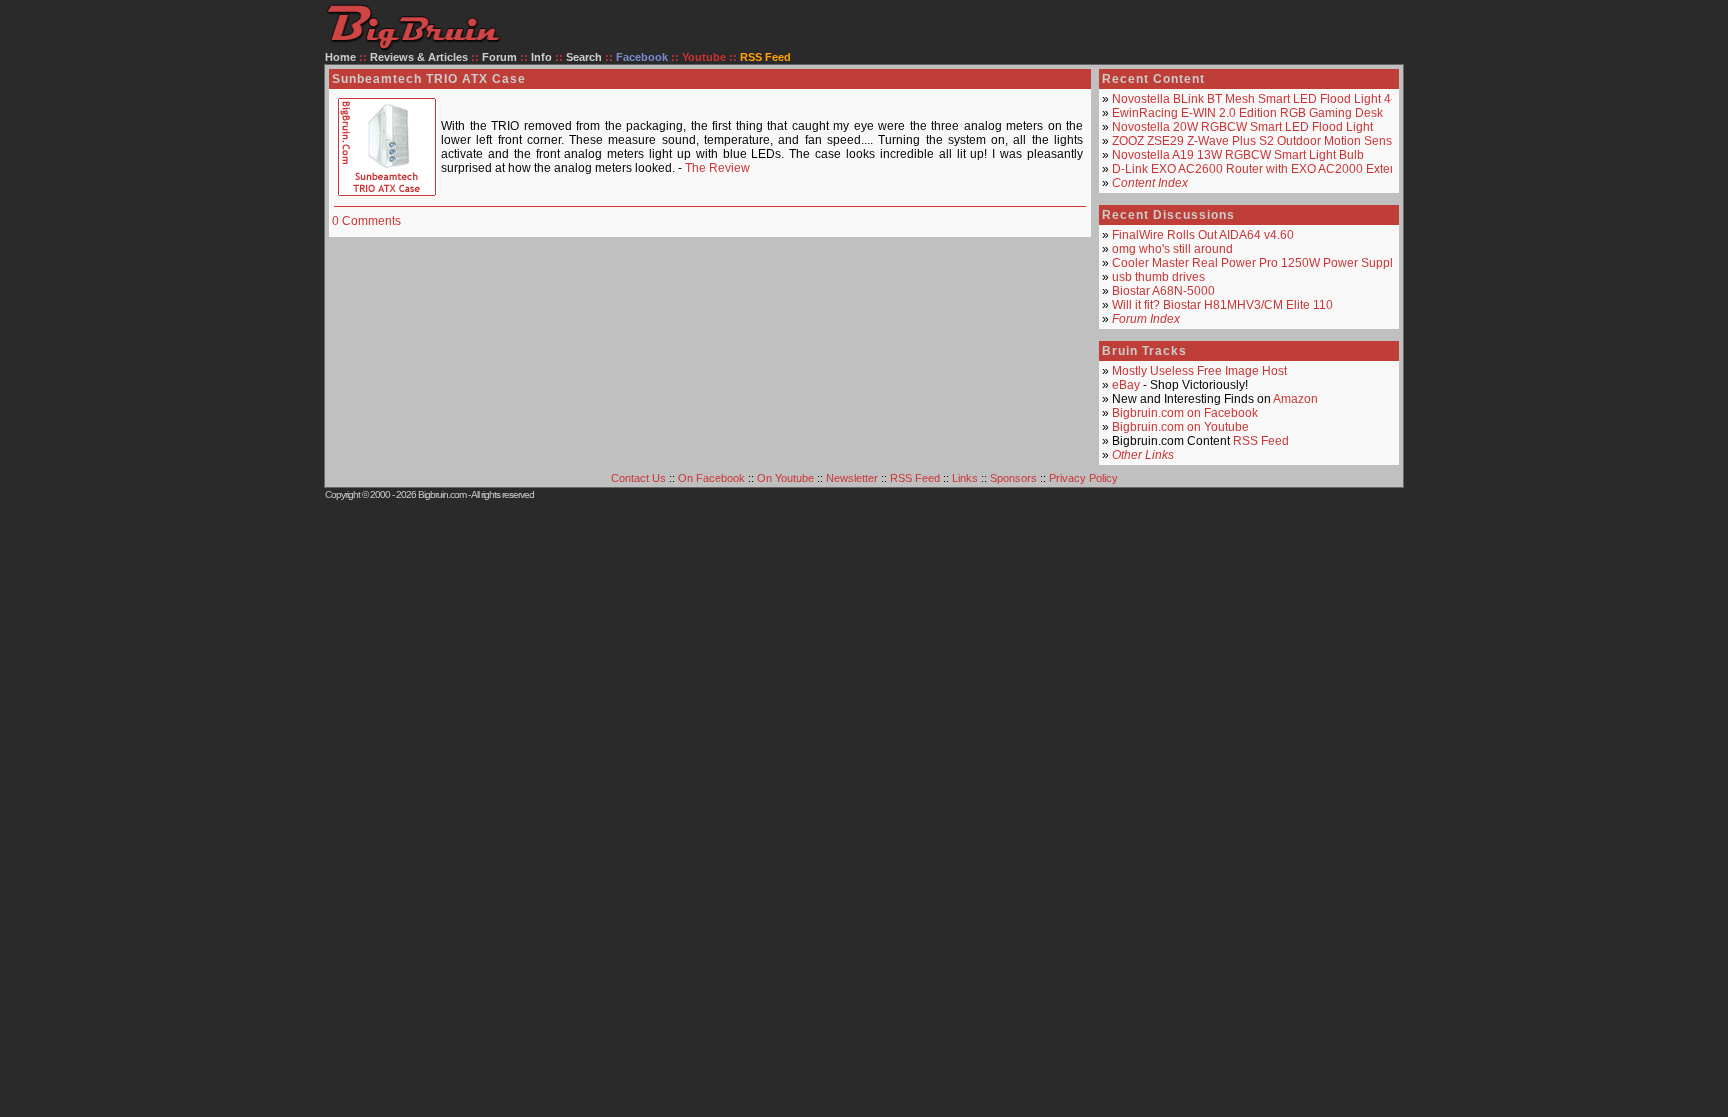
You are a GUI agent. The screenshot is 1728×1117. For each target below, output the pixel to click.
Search (584, 57)
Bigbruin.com (442, 494)
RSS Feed (1261, 441)
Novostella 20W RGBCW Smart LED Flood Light (1242, 127)
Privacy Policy (1083, 478)
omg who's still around (1172, 249)
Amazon (1295, 399)
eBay (1126, 385)
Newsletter (852, 478)
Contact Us (638, 478)
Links (965, 478)
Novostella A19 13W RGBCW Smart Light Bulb (1238, 155)
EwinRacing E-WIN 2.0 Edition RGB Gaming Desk (1247, 113)
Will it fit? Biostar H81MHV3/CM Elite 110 (1222, 305)
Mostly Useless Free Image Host (1199, 371)
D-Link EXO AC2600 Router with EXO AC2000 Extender (1263, 169)
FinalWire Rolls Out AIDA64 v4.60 (1203, 235)
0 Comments (366, 221)
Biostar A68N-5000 (1163, 291)
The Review (717, 168)
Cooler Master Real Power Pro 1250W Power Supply (1255, 263)
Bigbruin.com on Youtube (1180, 427)
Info (541, 57)
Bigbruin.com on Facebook (1185, 413)
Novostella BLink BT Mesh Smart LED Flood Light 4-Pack (1267, 99)
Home (340, 57)
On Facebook (711, 478)
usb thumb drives (1158, 277)
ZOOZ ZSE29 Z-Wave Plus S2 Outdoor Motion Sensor (1257, 141)
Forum (499, 57)
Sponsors (1013, 478)
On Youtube (785, 478)
